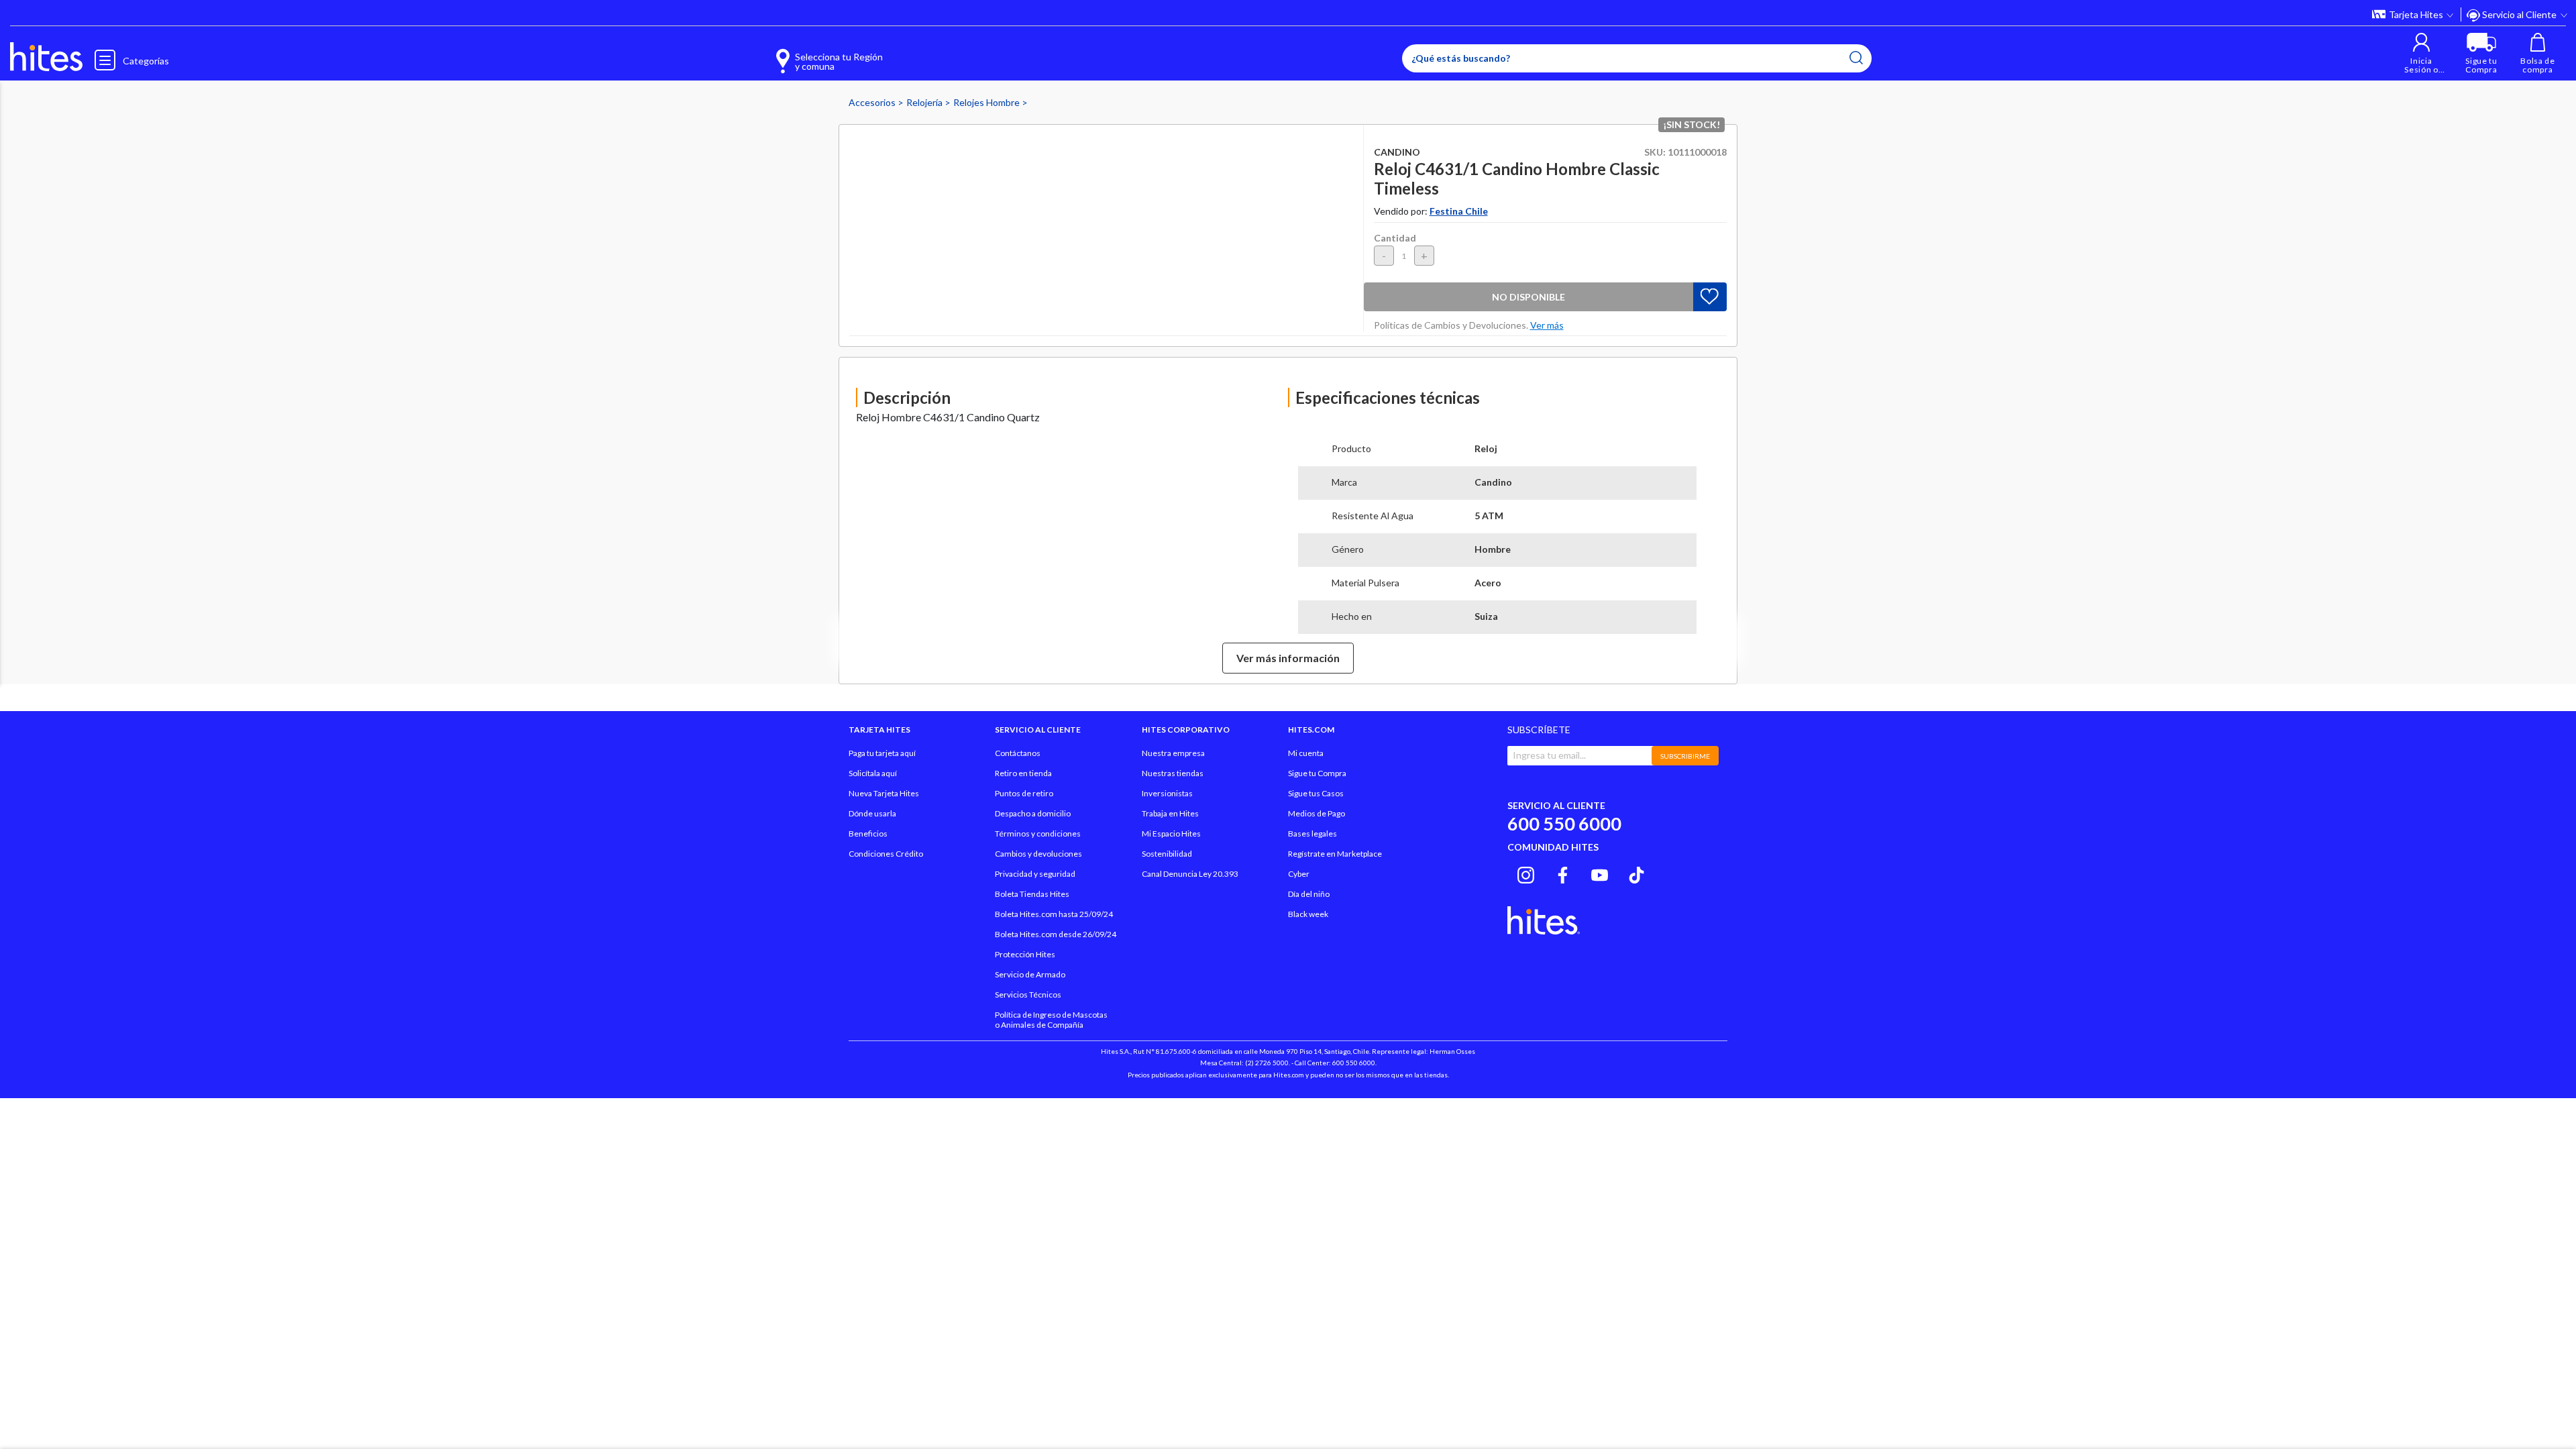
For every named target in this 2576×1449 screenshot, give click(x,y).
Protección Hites (1025, 954)
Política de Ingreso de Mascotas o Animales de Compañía (1051, 1020)
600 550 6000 (1564, 823)
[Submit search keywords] (1856, 58)
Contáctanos (1018, 753)
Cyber (1299, 874)
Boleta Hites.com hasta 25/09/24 (1054, 914)
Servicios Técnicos (1028, 995)
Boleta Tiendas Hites (1032, 894)
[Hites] (46, 57)
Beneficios (868, 834)
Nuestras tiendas (1173, 773)
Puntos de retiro (1024, 793)
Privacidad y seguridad (1035, 874)
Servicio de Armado (1030, 974)
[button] (2421, 53)
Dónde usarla (872, 813)
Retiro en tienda (1023, 773)
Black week (1308, 914)
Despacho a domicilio (1033, 813)
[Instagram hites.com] (1526, 873)
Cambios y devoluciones (1038, 854)
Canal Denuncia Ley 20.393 (1190, 874)
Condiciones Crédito (886, 854)
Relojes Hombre (987, 102)
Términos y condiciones (1038, 834)
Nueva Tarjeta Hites (884, 793)
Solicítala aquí (873, 773)
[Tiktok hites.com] (1636, 873)
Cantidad (1395, 238)
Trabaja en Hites (1170, 813)
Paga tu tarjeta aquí (882, 753)
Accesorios (873, 102)
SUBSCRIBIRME (1685, 756)
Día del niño (1309, 894)
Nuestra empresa (1173, 753)
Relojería (925, 102)
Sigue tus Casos (1316, 793)
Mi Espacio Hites (1171, 834)
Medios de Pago (1317, 813)
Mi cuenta (1306, 753)
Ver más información (1288, 658)
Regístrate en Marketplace (1335, 854)
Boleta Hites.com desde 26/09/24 (1056, 934)
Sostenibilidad (1167, 854)
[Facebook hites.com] (1563, 873)
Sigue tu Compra (1317, 773)
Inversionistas (1167, 793)
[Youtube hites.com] (1600, 873)
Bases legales (1312, 834)
